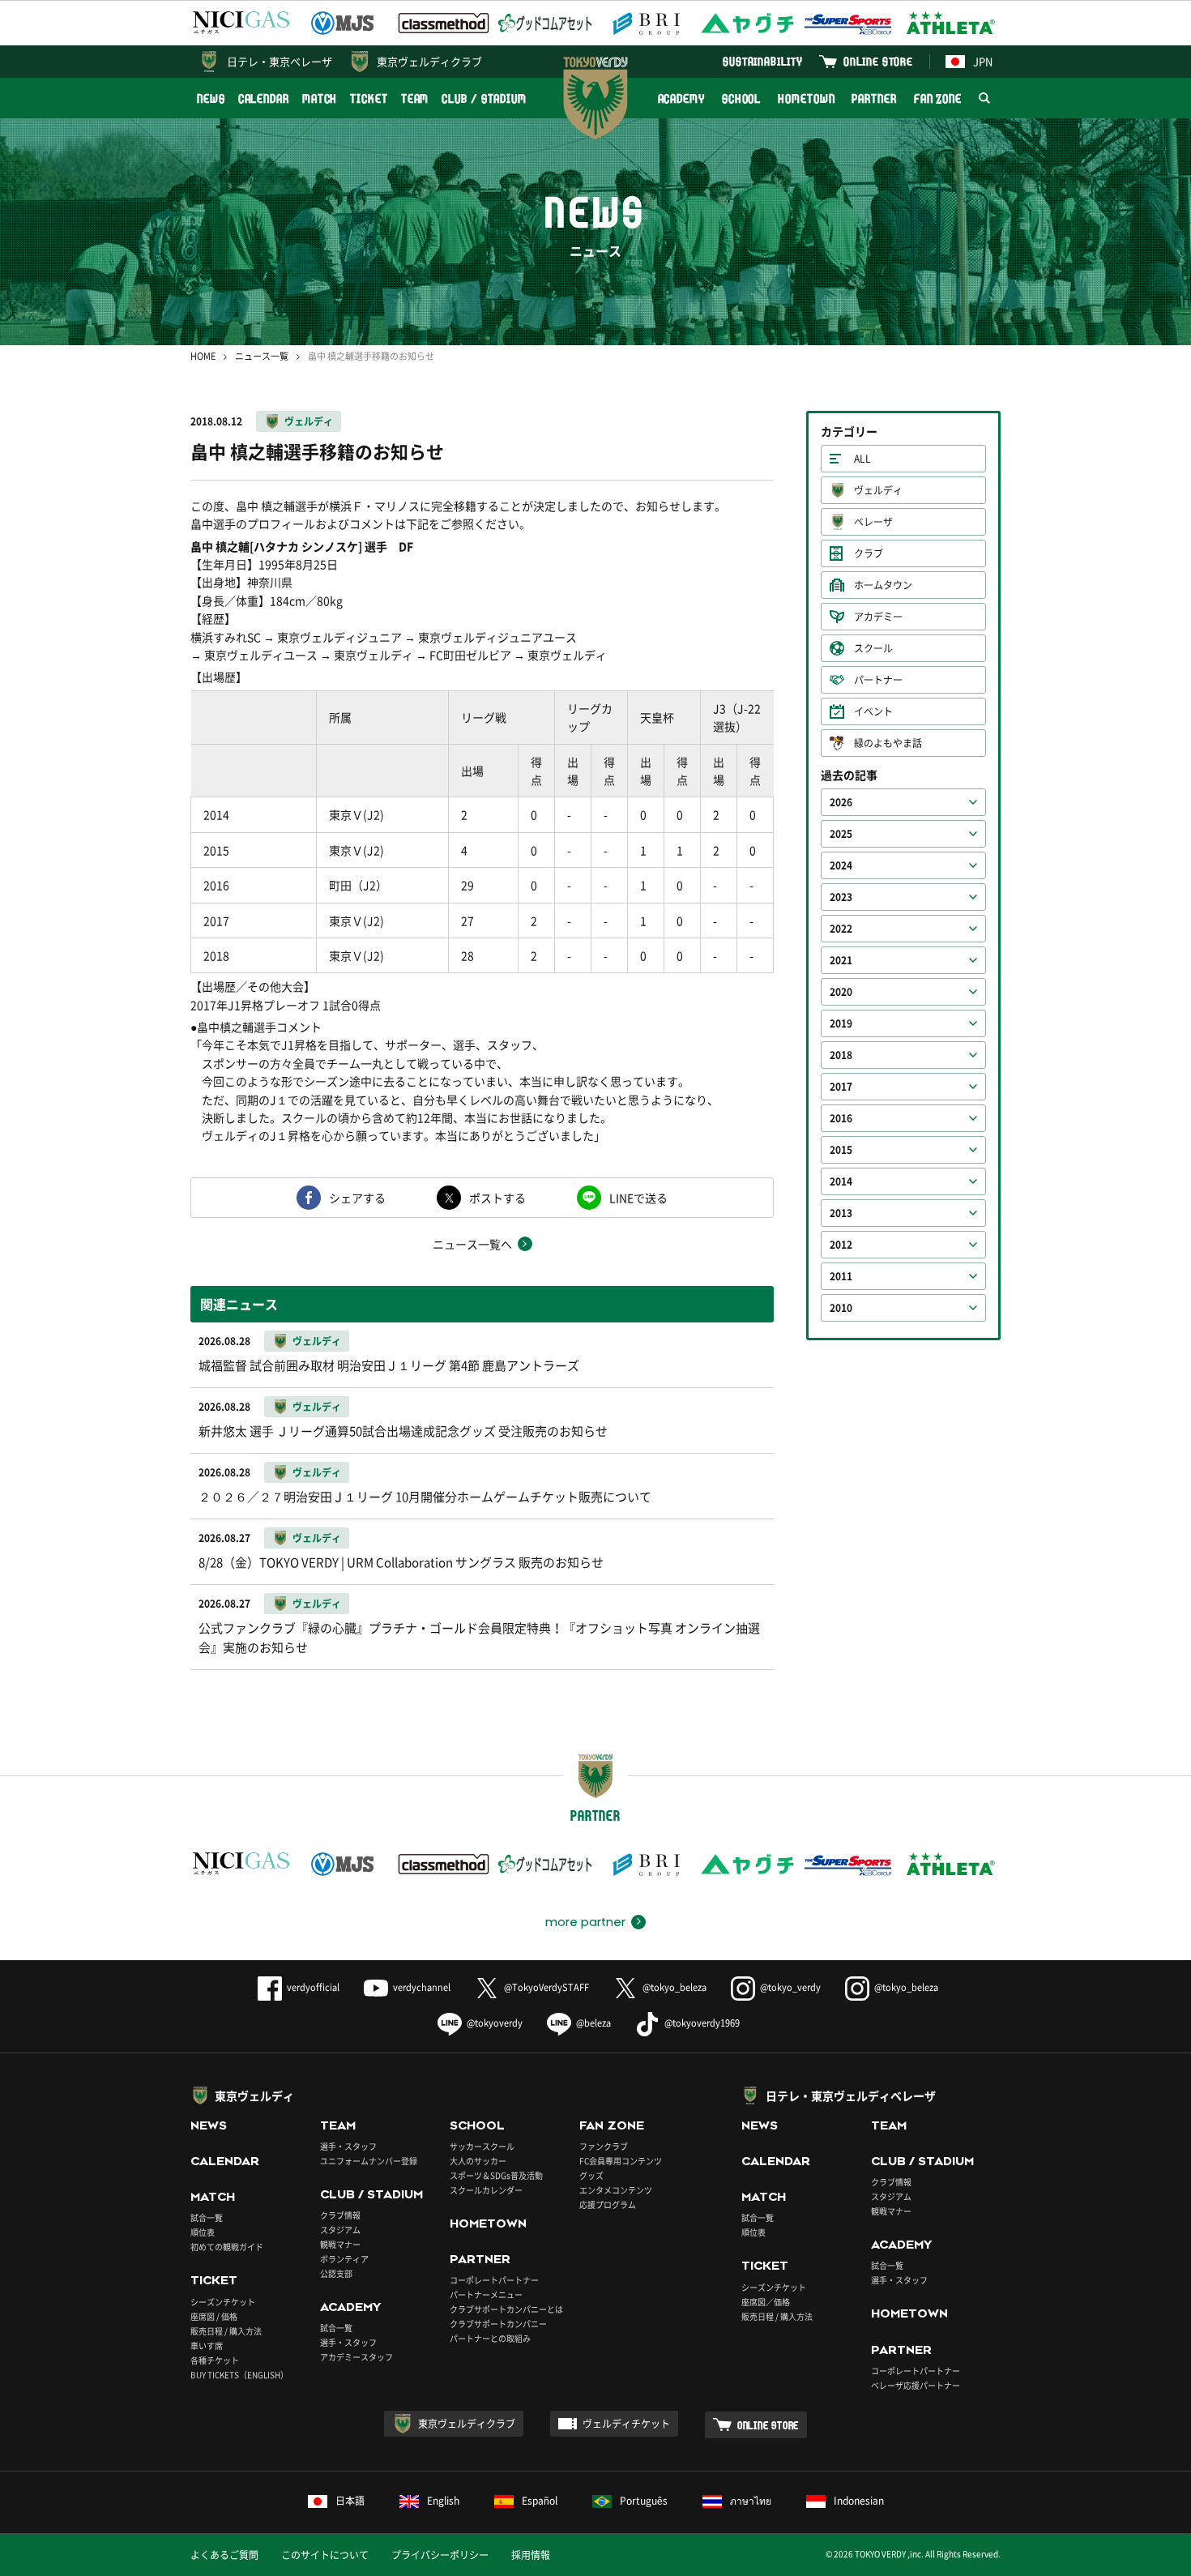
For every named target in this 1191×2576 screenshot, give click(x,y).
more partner (585, 1922)
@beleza (593, 2023)
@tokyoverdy (495, 2023)
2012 (841, 1245)
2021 (841, 960)
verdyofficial (313, 1987)
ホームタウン (883, 585)
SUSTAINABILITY (763, 61)
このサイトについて (325, 2555)
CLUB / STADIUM (484, 98)
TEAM (415, 98)
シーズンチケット (223, 2302)
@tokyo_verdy (790, 1987)
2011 (841, 1276)
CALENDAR (264, 98)
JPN (983, 61)
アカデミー (878, 617)
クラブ (869, 553)
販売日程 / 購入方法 (226, 2331)
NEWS (211, 98)
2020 (841, 992)
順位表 (203, 2232)
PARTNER (874, 98)
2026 (841, 802)
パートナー (878, 680)
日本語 (350, 2501)
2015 (841, 1150)
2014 (841, 1181)
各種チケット (215, 2360)
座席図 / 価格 (214, 2316)
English (443, 2501)
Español (540, 2501)
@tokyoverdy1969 (702, 2023)
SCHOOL (741, 98)
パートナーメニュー (486, 2294)
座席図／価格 (766, 2302)
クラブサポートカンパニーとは (506, 2309)
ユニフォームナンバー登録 (369, 2161)
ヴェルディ (309, 421)
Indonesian (859, 2501)
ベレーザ (873, 522)
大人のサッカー (478, 2161)
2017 (841, 1087)
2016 (841, 1118)
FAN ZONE (938, 98)
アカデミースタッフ (356, 2357)
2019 (841, 1023)
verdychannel (422, 1987)
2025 (841, 834)
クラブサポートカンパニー (498, 2324)
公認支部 (336, 2273)
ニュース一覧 (262, 356)
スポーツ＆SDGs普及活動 (496, 2175)
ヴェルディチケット (626, 2424)
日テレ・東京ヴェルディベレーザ (851, 2095)
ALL (862, 459)
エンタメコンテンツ (616, 2190)
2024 (841, 865)
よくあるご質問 (224, 2555)
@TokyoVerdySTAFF (546, 1987)
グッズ (591, 2175)
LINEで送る (638, 1198)
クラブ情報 (340, 2215)
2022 (841, 929)
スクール (873, 648)
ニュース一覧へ (472, 1244)
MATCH (320, 98)
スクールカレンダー (486, 2190)
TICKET (369, 98)
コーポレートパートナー (494, 2280)
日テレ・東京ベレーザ (280, 61)
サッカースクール (482, 2146)
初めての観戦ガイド (227, 2247)
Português (644, 2501)
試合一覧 (207, 2217)
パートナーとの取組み (490, 2338)
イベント (873, 711)
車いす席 (207, 2345)
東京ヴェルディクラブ (429, 61)
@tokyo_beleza (674, 1987)
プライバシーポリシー (440, 2555)
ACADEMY (681, 98)
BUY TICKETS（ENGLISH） (239, 2375)
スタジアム (340, 2230)
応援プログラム (608, 2204)
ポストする (497, 1198)
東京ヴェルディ (254, 2095)
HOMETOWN (806, 98)
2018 (841, 1055)
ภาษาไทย (751, 2501)
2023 (841, 897)
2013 (841, 1213)
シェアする (357, 1198)
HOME (203, 356)
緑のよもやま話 (888, 743)
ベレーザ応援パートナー (916, 2385)
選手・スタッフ (348, 2146)
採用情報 (531, 2555)
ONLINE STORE (878, 61)
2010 (841, 1308)
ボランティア (344, 2259)
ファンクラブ (604, 2146)
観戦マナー (340, 2244)
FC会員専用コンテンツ (621, 2161)
